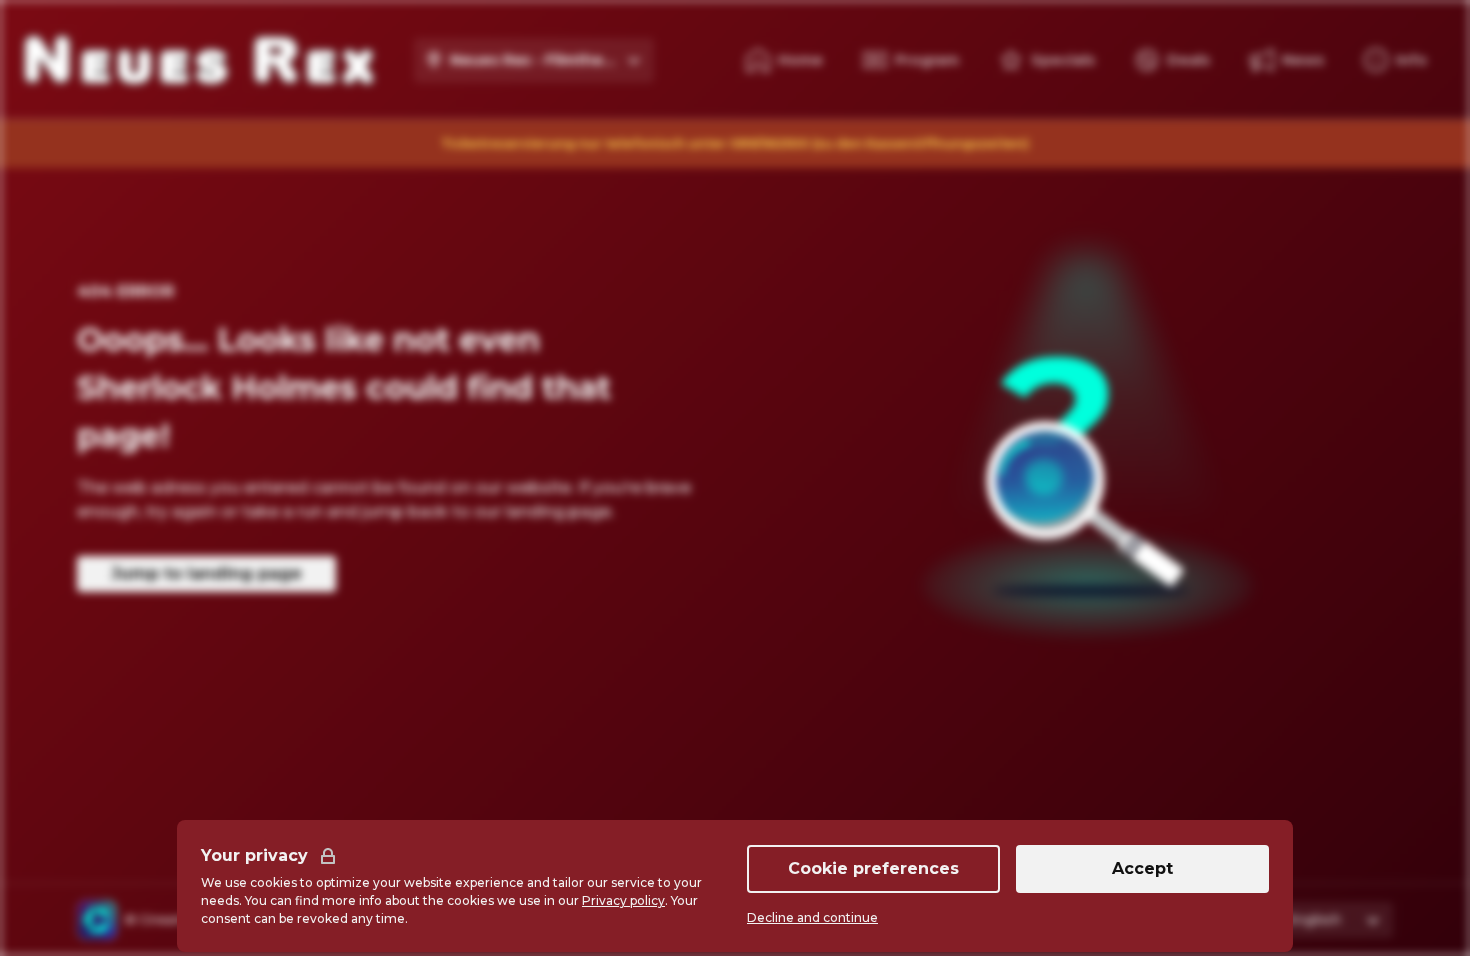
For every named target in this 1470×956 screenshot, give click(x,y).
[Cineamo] (97, 920)
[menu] (1395, 60)
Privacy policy (623, 900)
